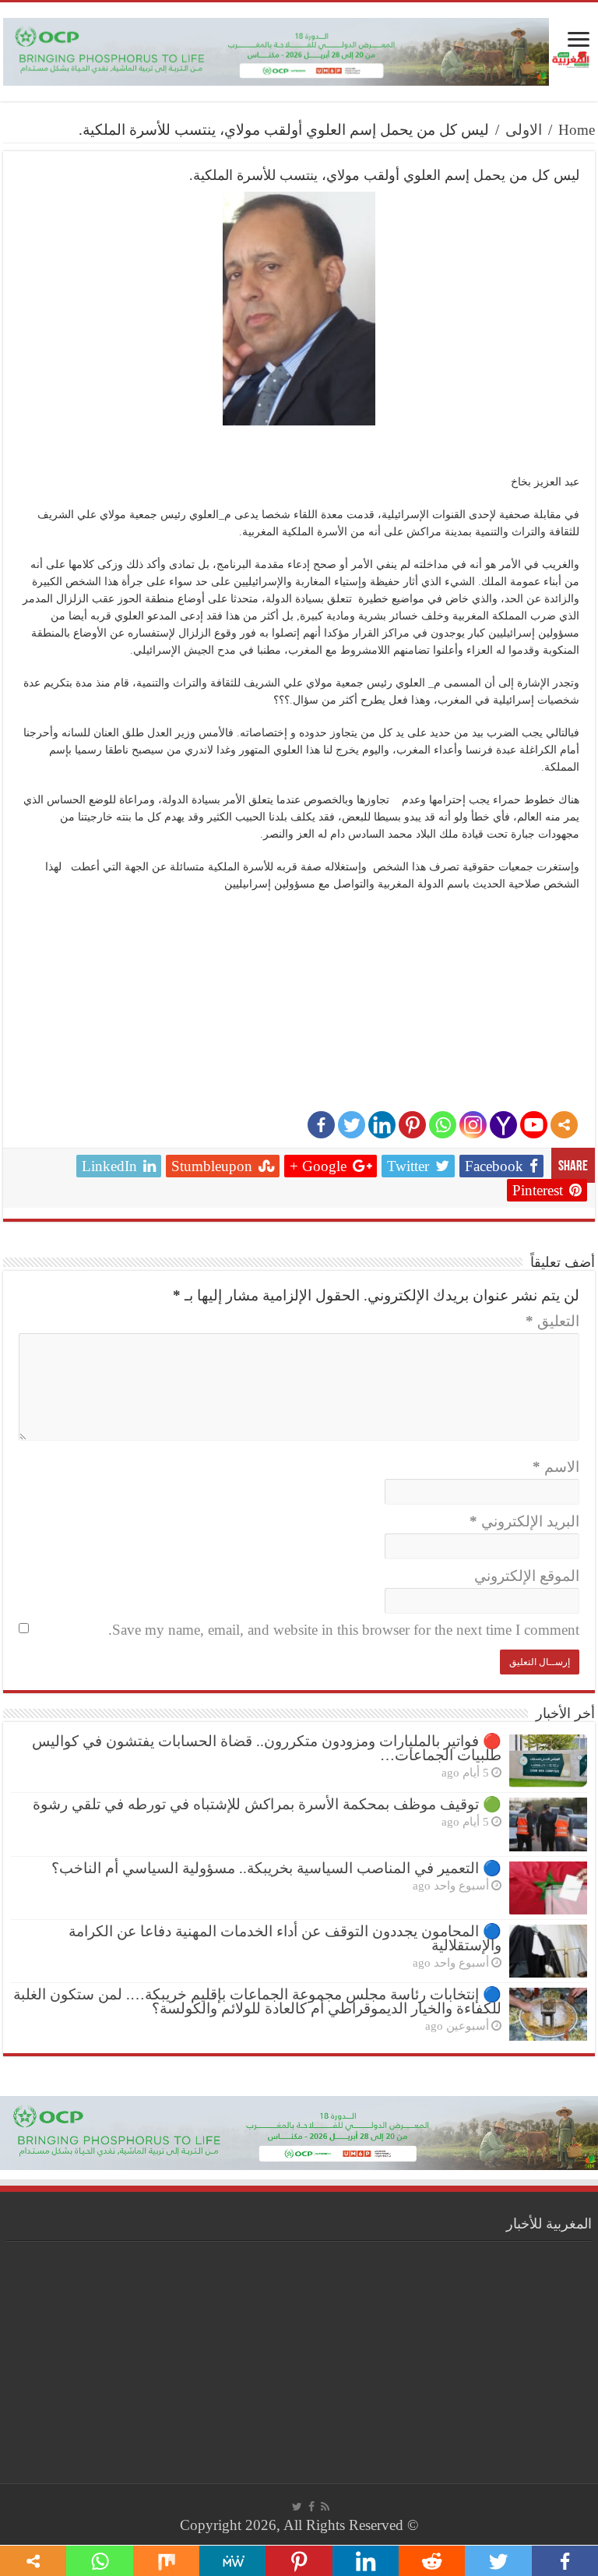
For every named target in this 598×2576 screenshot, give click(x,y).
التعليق (552, 1321)
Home (577, 130)
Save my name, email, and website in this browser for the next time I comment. (344, 1630)
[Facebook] (321, 1125)
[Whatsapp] (443, 1125)
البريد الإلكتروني (524, 1521)
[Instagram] (473, 1125)
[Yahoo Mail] (503, 1125)
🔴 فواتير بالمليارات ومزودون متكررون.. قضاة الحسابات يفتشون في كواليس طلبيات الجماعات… (267, 1748)
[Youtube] (534, 1125)
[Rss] (325, 2507)
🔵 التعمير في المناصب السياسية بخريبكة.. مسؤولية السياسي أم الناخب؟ (276, 1868)
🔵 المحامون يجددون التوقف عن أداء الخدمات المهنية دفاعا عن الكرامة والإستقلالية (285, 1938)
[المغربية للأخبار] (572, 58)
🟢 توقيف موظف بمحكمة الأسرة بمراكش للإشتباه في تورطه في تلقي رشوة (267, 1804)
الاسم (556, 1467)
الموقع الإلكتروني (527, 1576)
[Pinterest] (412, 1125)
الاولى (524, 130)
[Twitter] (352, 1125)
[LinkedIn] (382, 1125)
